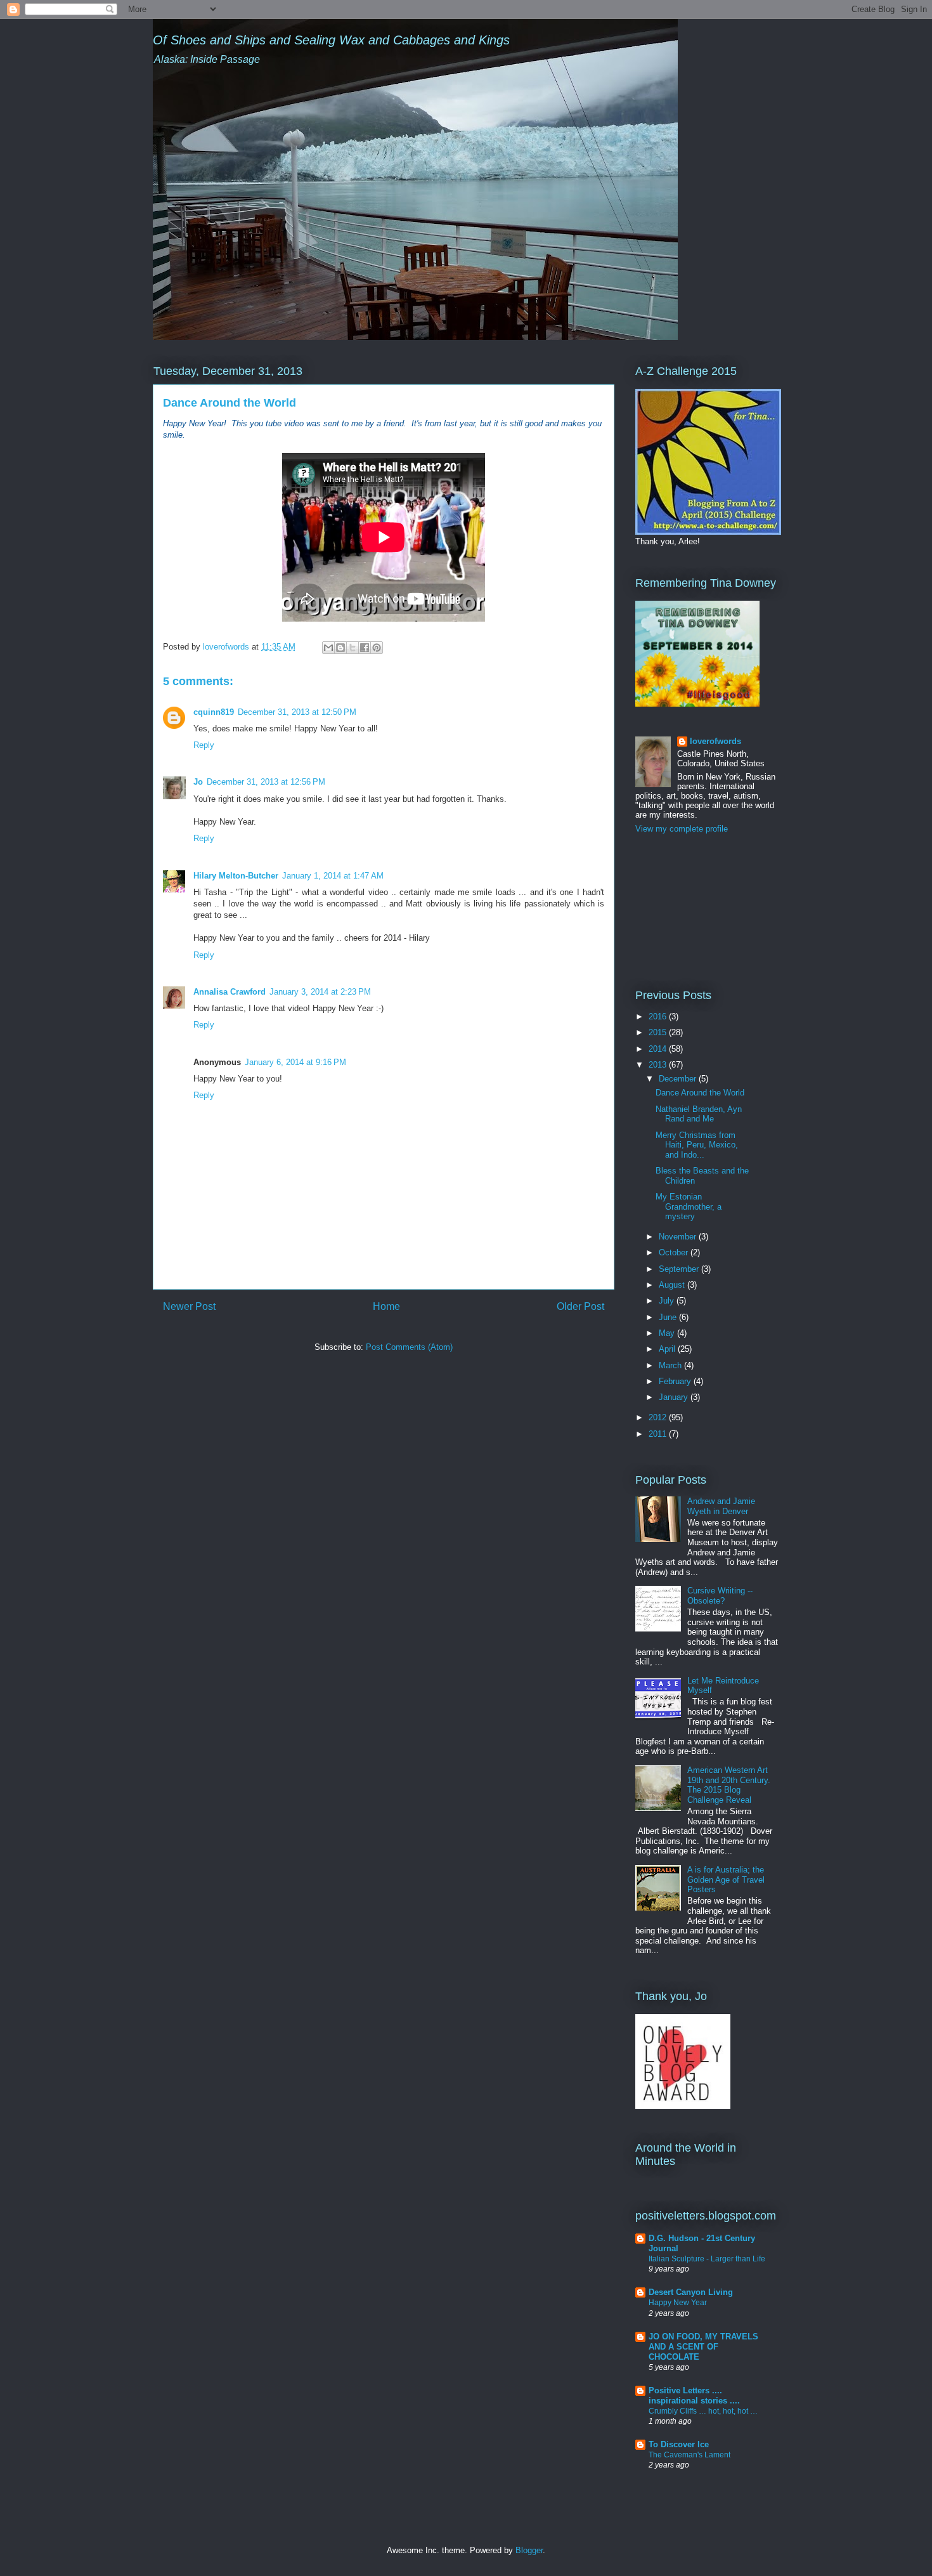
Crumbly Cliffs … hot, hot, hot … (703, 2411)
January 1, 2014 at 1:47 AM (333, 876)
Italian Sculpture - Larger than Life (707, 2259)
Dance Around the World (700, 1093)
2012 (659, 1417)
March (671, 1365)
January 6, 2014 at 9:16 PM (295, 1062)
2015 (659, 1032)
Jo (198, 782)
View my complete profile (682, 829)
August (673, 1285)
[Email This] (328, 648)
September (680, 1269)
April (668, 1349)
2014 (659, 1049)
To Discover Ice (679, 2444)
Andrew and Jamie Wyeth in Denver (721, 1506)
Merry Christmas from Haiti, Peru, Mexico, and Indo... (697, 1145)
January (675, 1397)
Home (386, 1306)
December (679, 1079)
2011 (659, 1434)
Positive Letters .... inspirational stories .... (694, 2396)
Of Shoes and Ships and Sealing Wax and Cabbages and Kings (331, 40)
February (676, 1381)
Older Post (580, 1306)
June (669, 1317)
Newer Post (189, 1306)
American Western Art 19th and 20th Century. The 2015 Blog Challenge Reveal (729, 1785)
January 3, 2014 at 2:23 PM (320, 992)
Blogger (529, 2550)
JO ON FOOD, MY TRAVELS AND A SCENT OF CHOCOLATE (703, 2347)
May (668, 1333)
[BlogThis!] (340, 648)
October (675, 1252)
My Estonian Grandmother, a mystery (689, 1206)
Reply (204, 745)
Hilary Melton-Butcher (236, 876)
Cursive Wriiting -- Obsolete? (720, 1596)
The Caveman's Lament (689, 2455)
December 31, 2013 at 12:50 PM (297, 712)
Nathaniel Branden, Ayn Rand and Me (699, 1114)
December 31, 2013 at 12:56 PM (266, 782)
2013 (659, 1065)
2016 (659, 1017)
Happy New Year (678, 2303)
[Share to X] (353, 648)
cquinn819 (214, 712)
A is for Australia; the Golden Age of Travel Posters (726, 1880)
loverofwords (715, 741)
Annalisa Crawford (230, 992)
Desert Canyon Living (691, 2292)
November (679, 1237)
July (668, 1301)
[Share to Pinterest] (377, 648)
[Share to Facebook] (365, 648)
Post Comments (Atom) (409, 1347)
